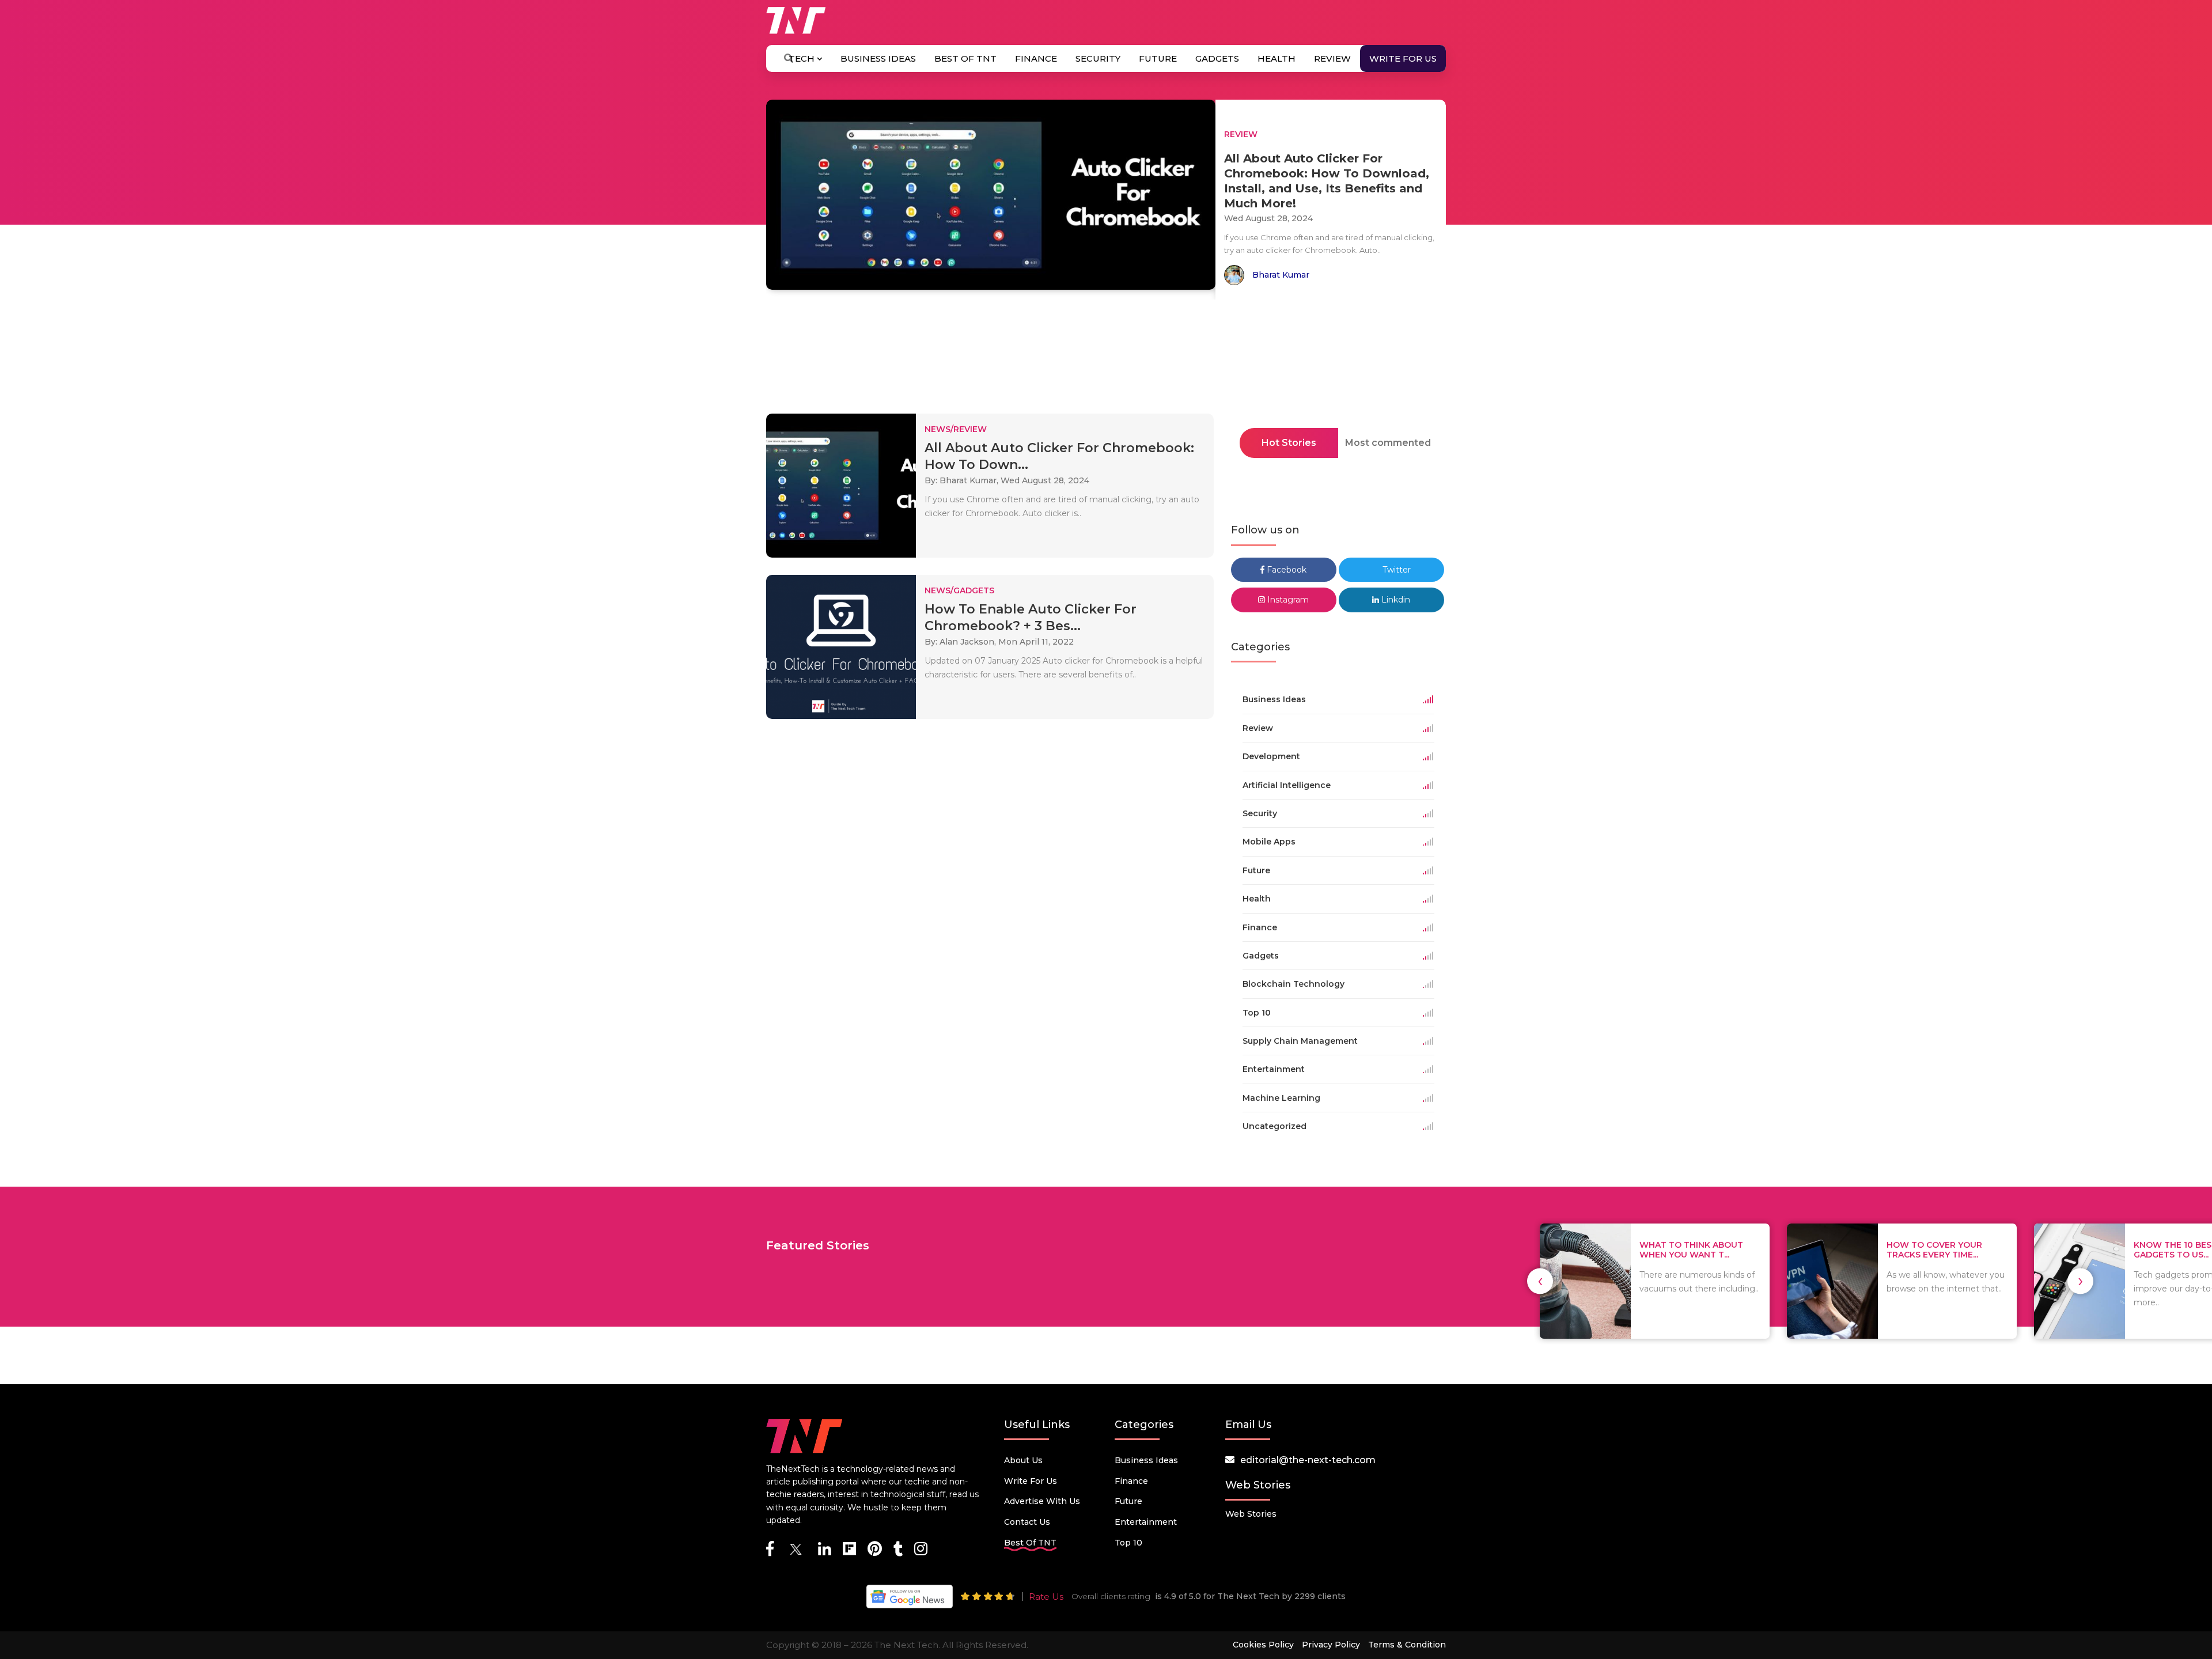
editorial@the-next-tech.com (1308, 1460)
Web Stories (1251, 1514)
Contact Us (1027, 1522)
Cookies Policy (1263, 1645)
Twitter (1395, 570)
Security (1098, 58)
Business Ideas (878, 58)
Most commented (1388, 443)
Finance (1036, 58)
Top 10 (1128, 1543)
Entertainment (1146, 1522)
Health (1277, 58)
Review (1332, 58)
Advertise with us (1042, 1501)
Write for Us (1403, 58)
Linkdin (1395, 600)
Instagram (1287, 600)
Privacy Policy (1331, 1645)
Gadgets (1217, 58)
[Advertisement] (1106, 360)
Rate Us (1046, 1596)
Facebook (1285, 570)
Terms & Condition (1407, 1645)
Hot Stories (1289, 443)
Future (1158, 58)
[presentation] (1540, 1281)
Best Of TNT (965, 58)
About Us (1023, 1460)
